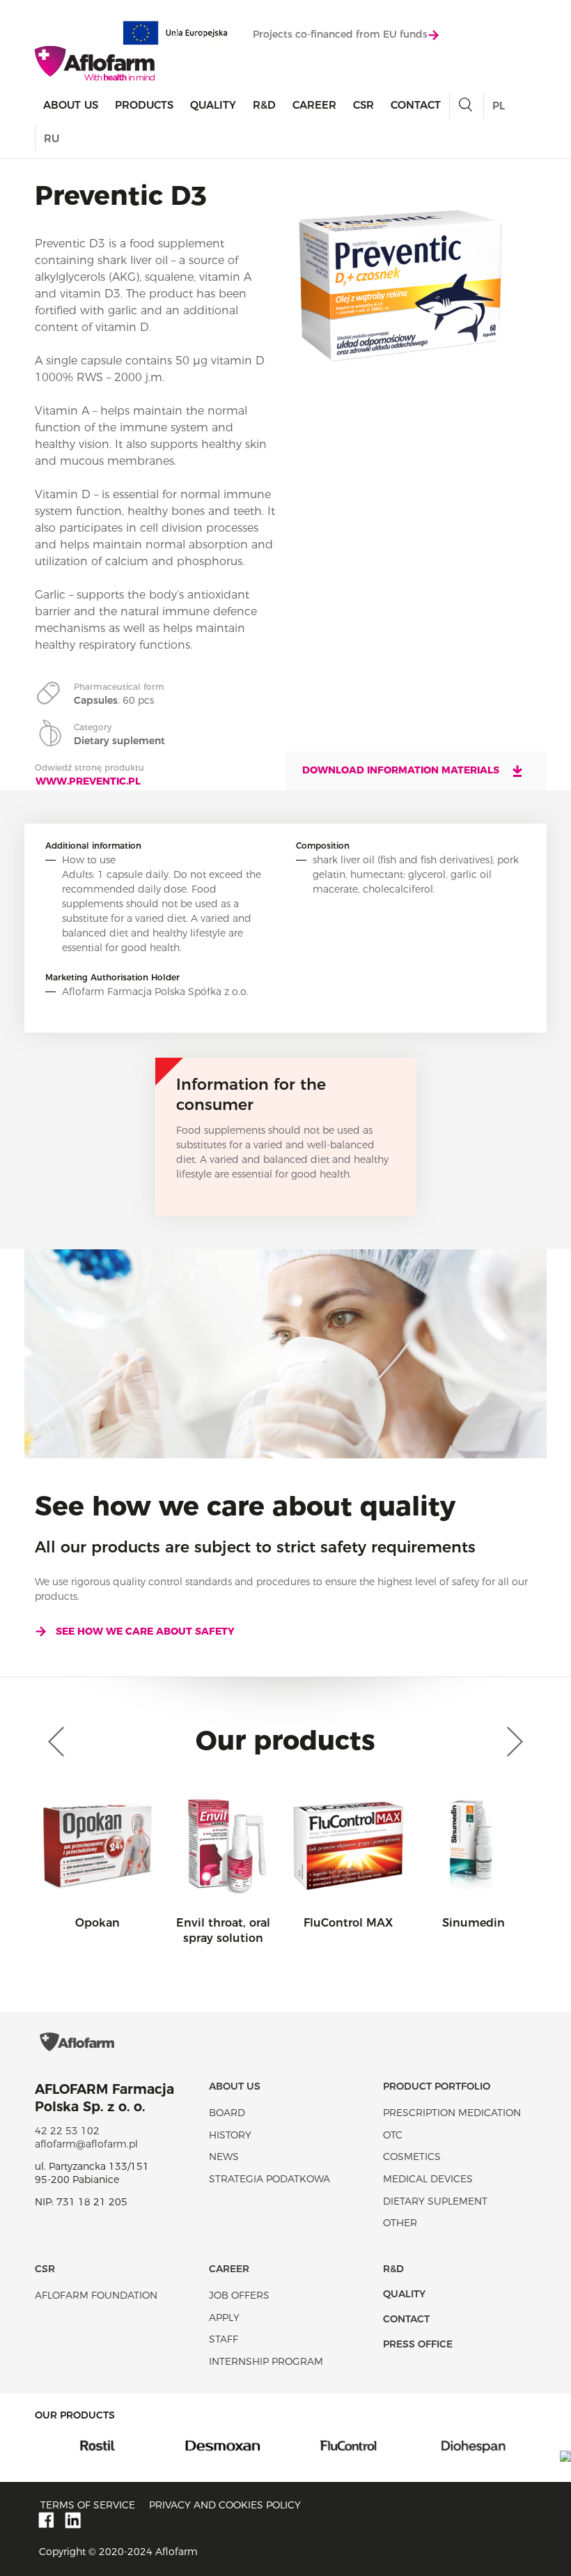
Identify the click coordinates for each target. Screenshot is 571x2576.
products (144, 105)
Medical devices (428, 2179)
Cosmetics (412, 2157)
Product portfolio (437, 2086)
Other (400, 2223)
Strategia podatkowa (269, 2179)
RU (52, 138)
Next (512, 1742)
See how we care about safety (145, 1631)
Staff (224, 2339)
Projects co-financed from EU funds (340, 34)
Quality (213, 105)
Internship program (266, 2361)
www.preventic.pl (88, 781)
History (230, 2135)
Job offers (239, 2295)
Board (227, 2113)
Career (314, 105)
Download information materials (402, 770)
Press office (418, 2344)
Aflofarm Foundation (96, 2295)
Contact (416, 105)
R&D (264, 105)
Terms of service (88, 2505)
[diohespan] (361, 2445)
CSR (363, 105)
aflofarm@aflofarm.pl (86, 2144)
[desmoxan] (110, 2445)
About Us (71, 105)
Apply (224, 2317)
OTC (393, 2135)
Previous (59, 1742)
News (224, 2157)
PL (499, 106)
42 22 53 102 (67, 2131)
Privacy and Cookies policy (225, 2505)
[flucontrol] (235, 2445)
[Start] (95, 63)
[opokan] (486, 2445)
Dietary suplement (435, 2201)
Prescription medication (452, 2113)
